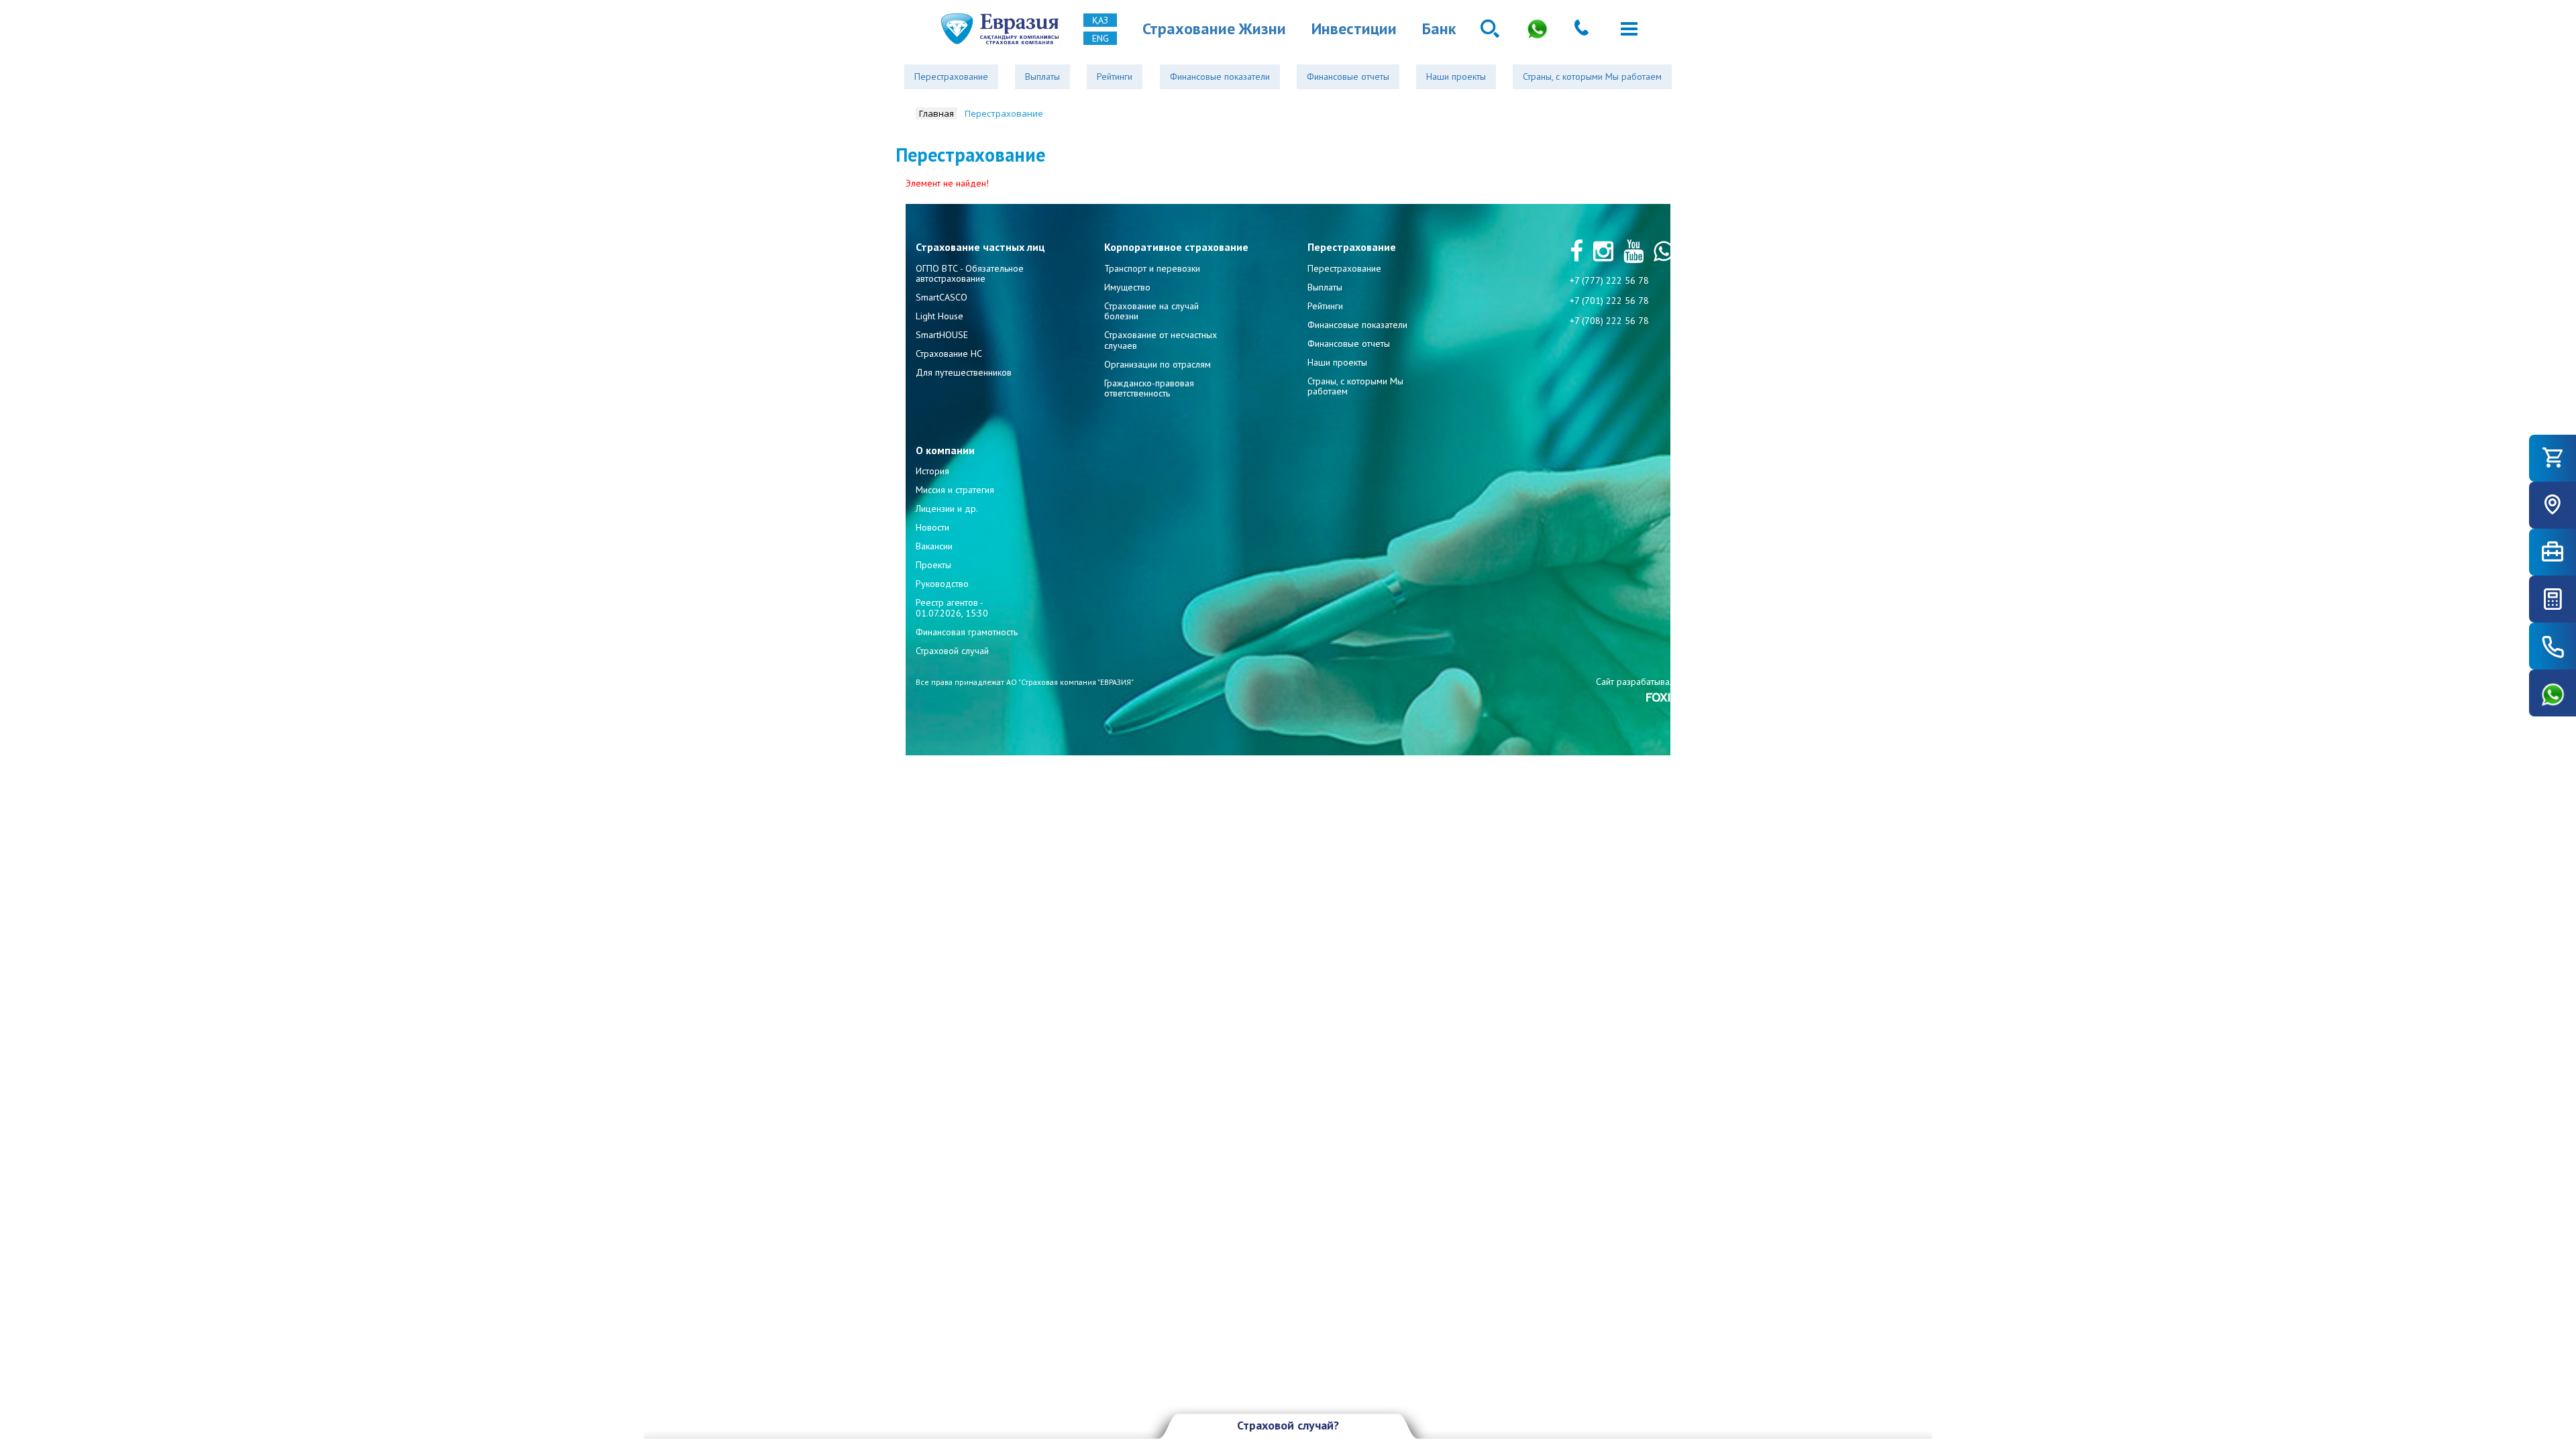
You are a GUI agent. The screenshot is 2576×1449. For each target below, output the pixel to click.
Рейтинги (1115, 76)
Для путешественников (964, 372)
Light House (940, 316)
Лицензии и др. (947, 508)
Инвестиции (1354, 29)
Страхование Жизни (1214, 29)
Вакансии (934, 546)
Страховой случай (952, 651)
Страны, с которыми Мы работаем (1592, 76)
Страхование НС (949, 354)
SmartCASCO (942, 297)
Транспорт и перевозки (1152, 268)
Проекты (933, 565)
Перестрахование (951, 76)
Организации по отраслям (1158, 364)
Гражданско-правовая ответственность (1149, 388)
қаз (1100, 20)
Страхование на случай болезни (1151, 311)
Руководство (942, 584)
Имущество (1127, 287)
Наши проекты (1456, 76)
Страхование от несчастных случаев (1161, 340)
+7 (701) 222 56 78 (1609, 301)
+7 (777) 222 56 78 (1609, 280)
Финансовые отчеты (1348, 76)
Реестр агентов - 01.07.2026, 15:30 (952, 607)
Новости (932, 527)
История (932, 471)
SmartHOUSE (942, 335)
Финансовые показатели (1220, 76)
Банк (1439, 29)
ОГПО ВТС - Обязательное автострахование (970, 273)
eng (1101, 38)
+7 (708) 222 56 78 (1609, 321)
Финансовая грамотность (967, 632)
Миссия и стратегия (955, 490)
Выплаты (1042, 76)
